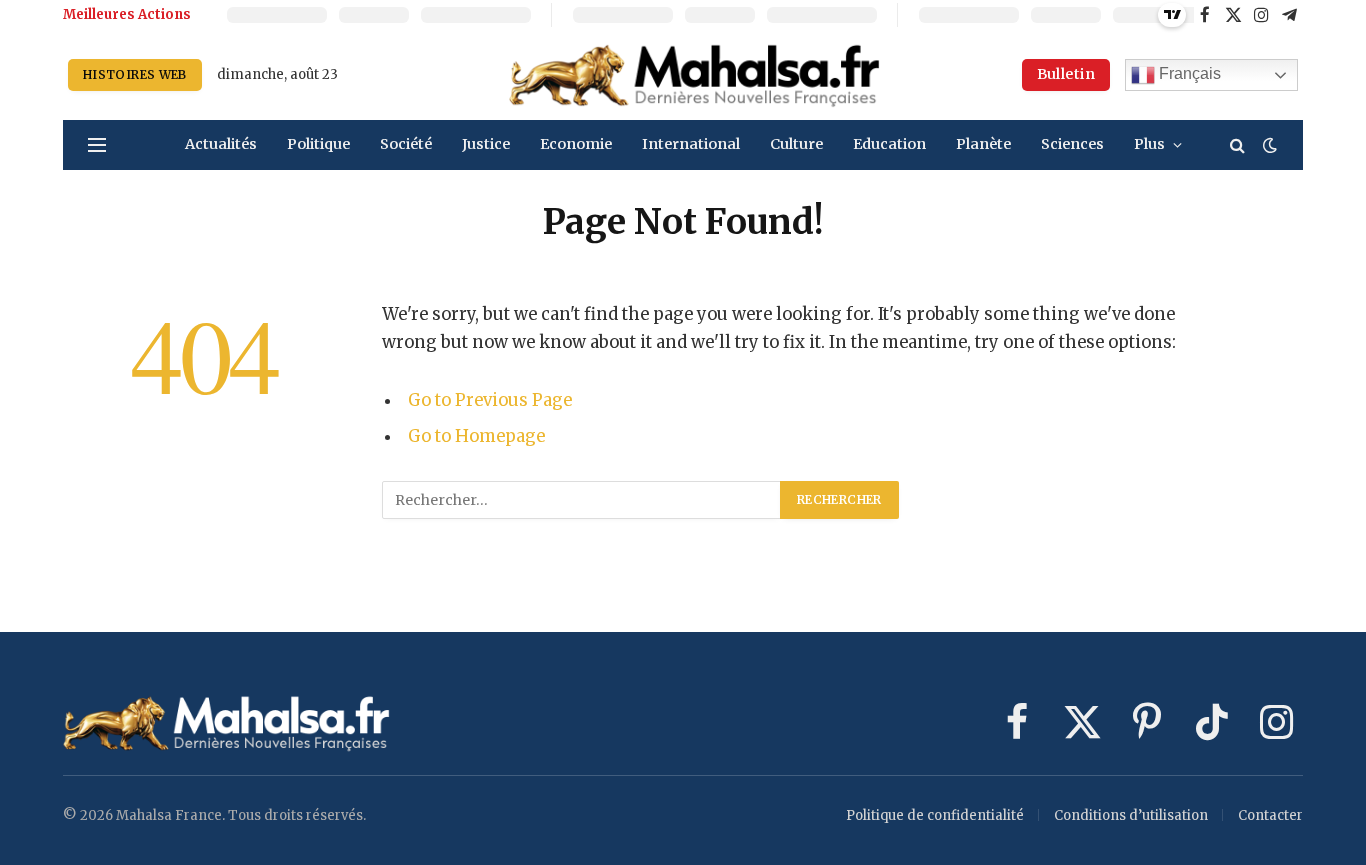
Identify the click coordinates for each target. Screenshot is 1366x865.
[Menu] (97, 145)
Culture (796, 144)
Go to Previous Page (490, 400)
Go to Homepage (476, 436)
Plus (1149, 144)
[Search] (1237, 145)
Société (406, 144)
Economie (576, 144)
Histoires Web (135, 74)
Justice (486, 144)
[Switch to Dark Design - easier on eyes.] (1268, 145)
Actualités (221, 144)
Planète (983, 144)
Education (889, 144)
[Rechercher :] (582, 500)
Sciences (1072, 144)
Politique (318, 144)
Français (1188, 73)
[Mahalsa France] (695, 75)
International (691, 144)
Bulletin (1066, 74)
